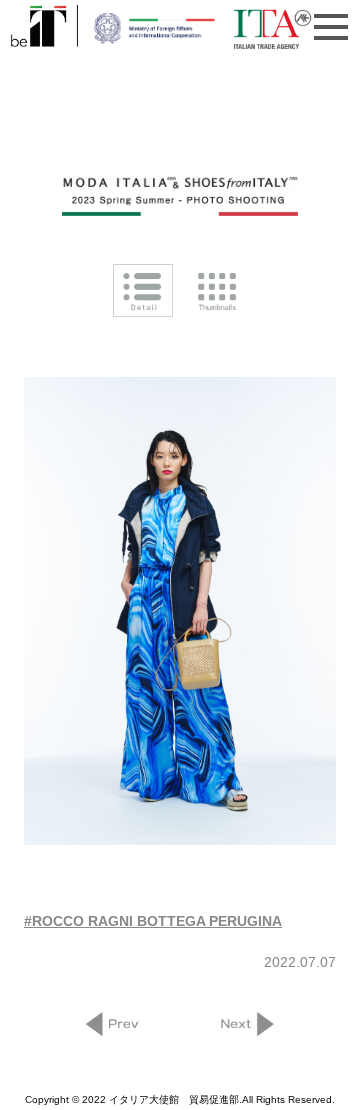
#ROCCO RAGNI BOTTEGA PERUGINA (153, 921)
